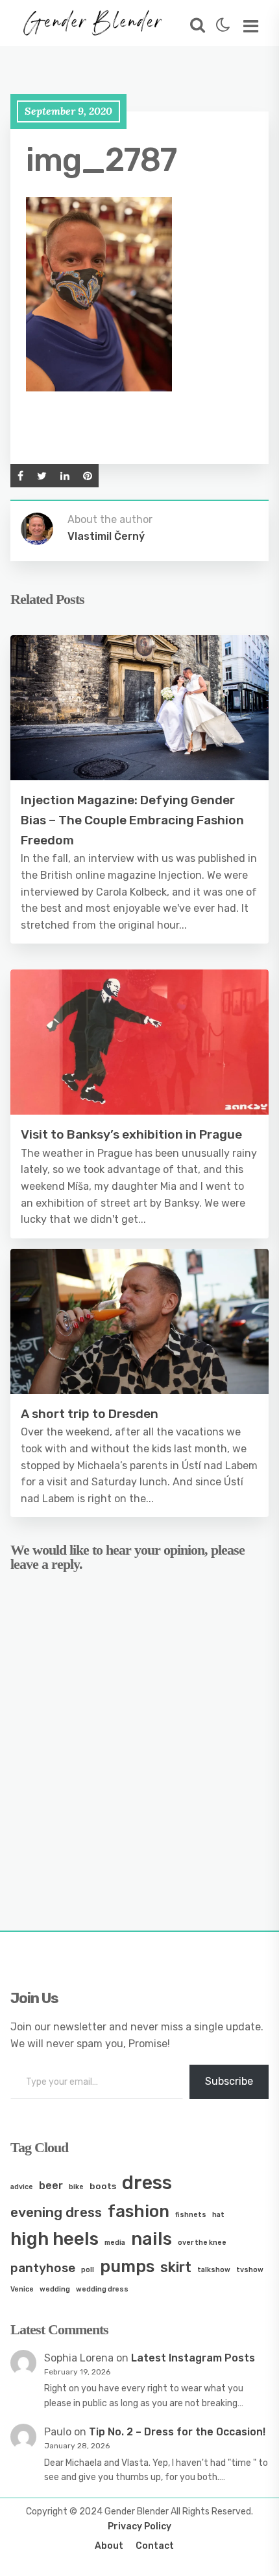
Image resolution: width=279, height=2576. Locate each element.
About (109, 2546)
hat (218, 2215)
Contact (155, 2546)
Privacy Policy (139, 2526)
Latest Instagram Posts (193, 2358)
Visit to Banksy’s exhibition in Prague (131, 1134)
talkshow (214, 2270)
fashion (139, 2211)
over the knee (202, 2243)
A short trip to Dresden (90, 1414)
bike (76, 2187)
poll (88, 2270)
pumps (127, 2266)
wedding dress (102, 2289)
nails (152, 2239)
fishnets (191, 2215)
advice (22, 2187)
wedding (55, 2289)
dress (147, 2183)
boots (103, 2186)
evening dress (56, 2212)
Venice (22, 2289)
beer (51, 2186)
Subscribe (229, 2081)
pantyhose (43, 2268)
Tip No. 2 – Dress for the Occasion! (177, 2432)
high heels (55, 2239)
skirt (176, 2267)
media (115, 2243)
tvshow (250, 2270)
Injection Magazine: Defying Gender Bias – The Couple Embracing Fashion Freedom (132, 820)
